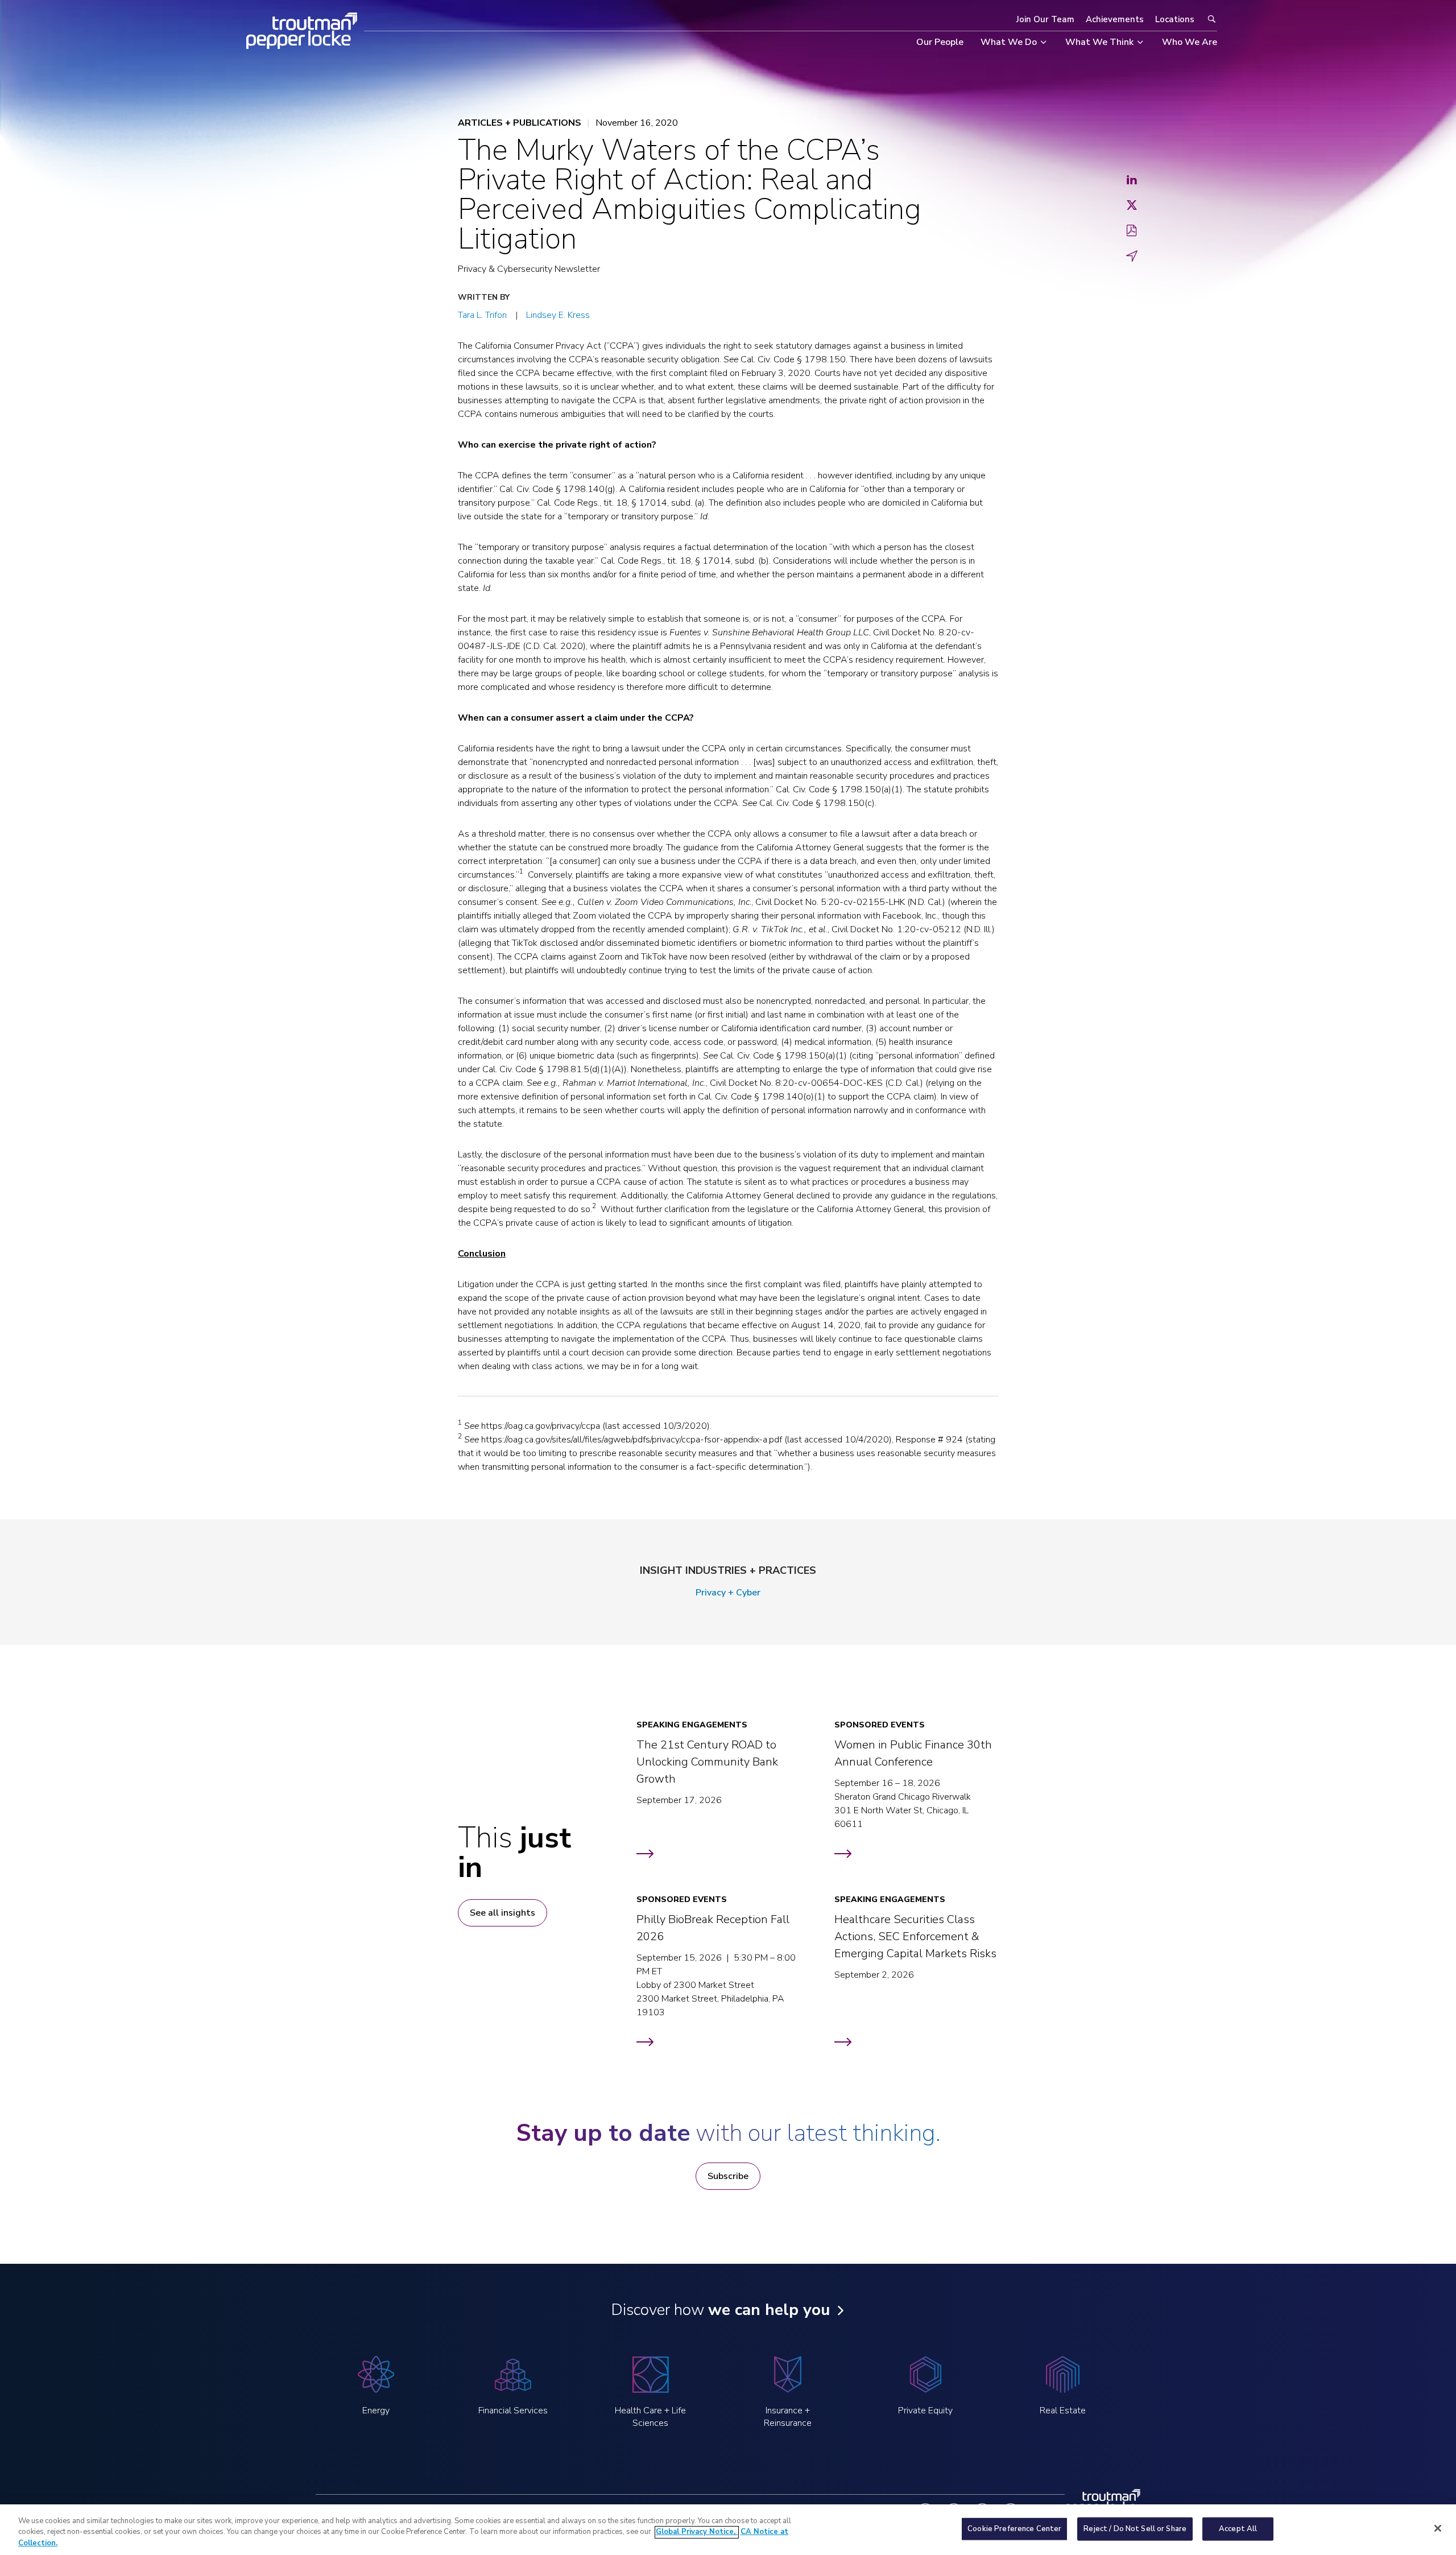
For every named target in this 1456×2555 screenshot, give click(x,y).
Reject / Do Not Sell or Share (1135, 2528)
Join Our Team (1045, 19)
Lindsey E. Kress (558, 315)
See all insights (502, 1913)
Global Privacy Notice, (697, 2532)
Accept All (1238, 2528)
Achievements (1115, 19)
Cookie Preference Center (1014, 2528)
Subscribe (728, 2176)
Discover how (720, 2310)
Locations (1175, 19)
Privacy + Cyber (728, 1593)
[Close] (1438, 2528)
